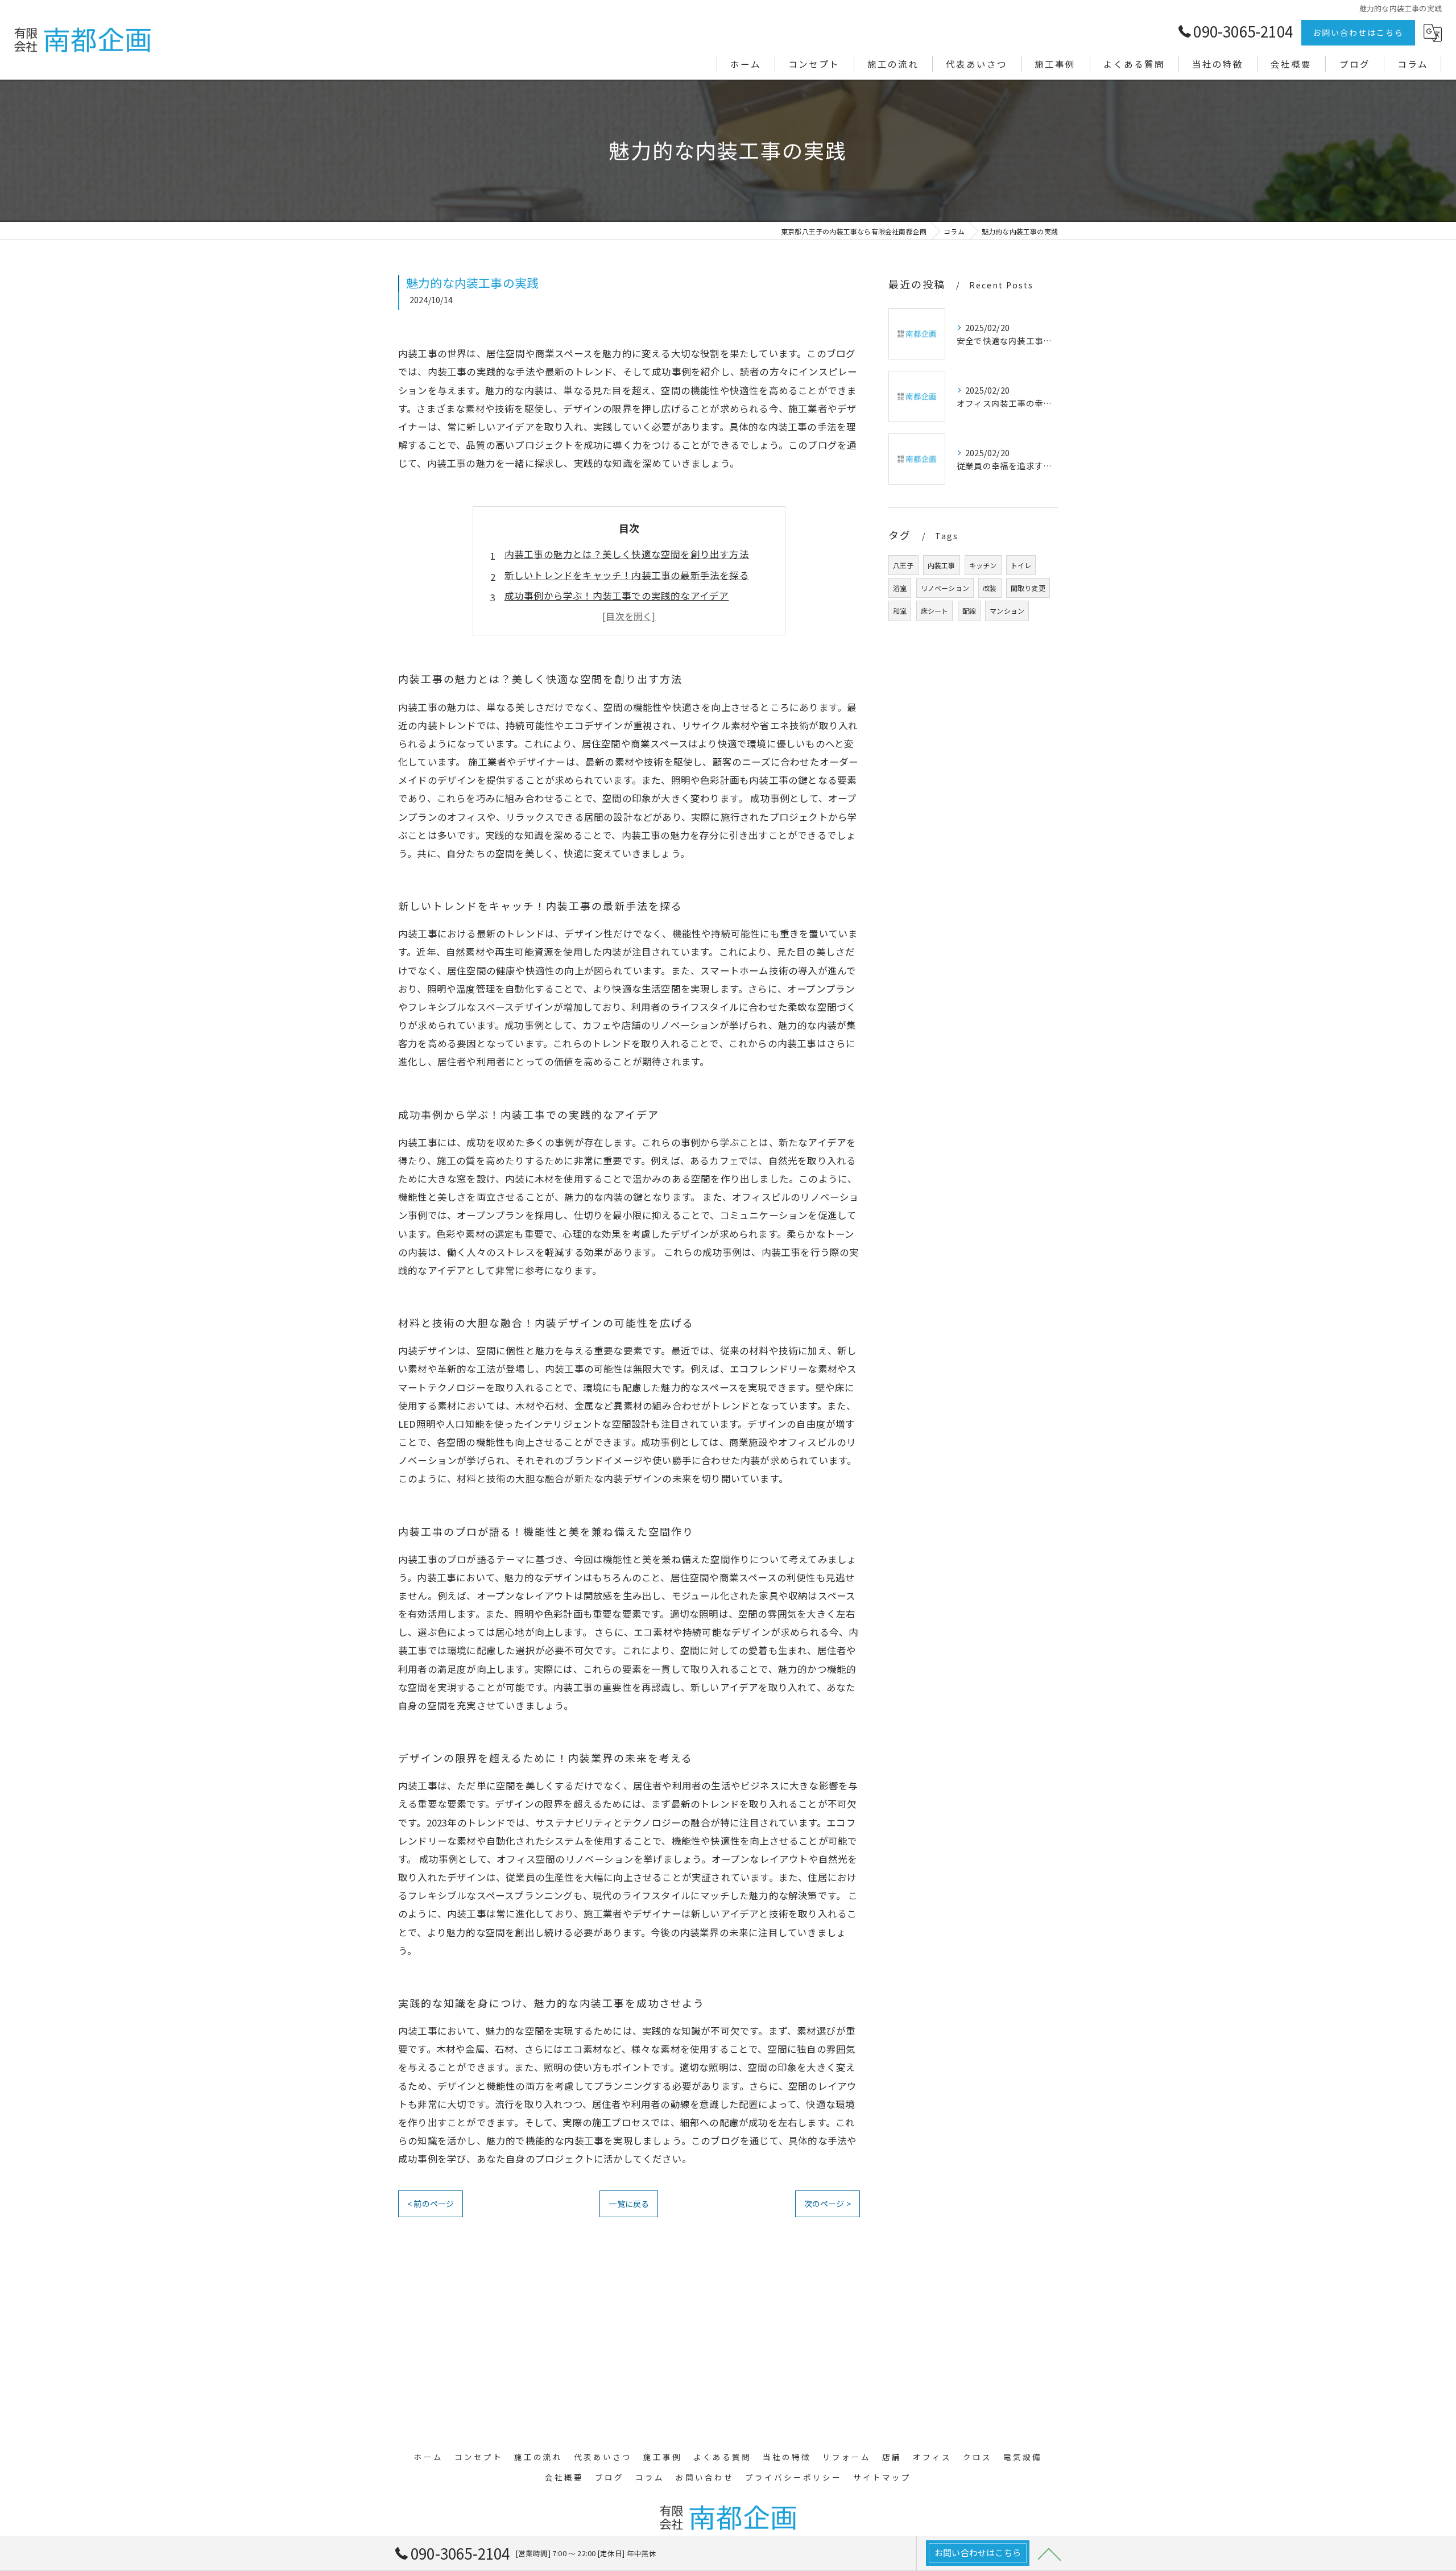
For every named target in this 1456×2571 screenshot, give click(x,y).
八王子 (903, 565)
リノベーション (945, 588)
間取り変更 (1028, 588)
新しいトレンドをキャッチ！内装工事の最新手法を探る (627, 575)
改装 (990, 588)
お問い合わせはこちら (1358, 32)
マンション (1007, 611)
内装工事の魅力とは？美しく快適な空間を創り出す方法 (627, 554)
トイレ (1021, 565)
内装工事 (942, 565)
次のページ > (828, 2204)
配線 (969, 611)
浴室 (900, 588)
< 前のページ (431, 2204)
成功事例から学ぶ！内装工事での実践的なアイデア (617, 596)
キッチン (983, 565)
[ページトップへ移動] (1049, 2553)
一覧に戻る (629, 2204)
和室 (900, 611)
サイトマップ (882, 2477)
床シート (935, 611)
